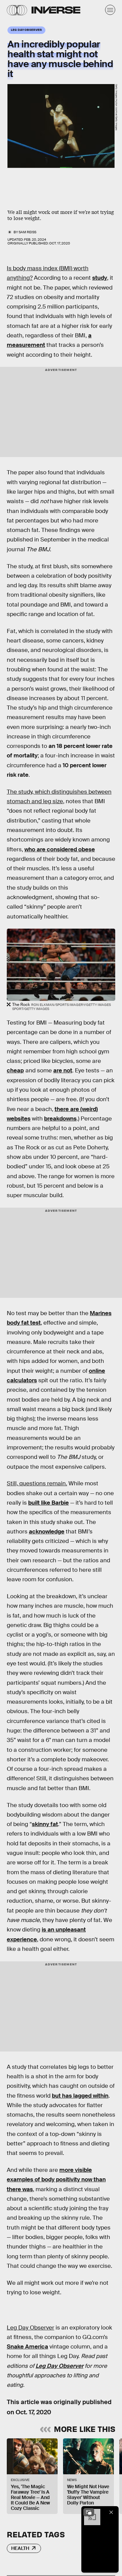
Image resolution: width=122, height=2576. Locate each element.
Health (20, 2548)
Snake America (27, 2347)
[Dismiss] (111, 2512)
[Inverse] (56, 10)
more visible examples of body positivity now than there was (56, 2180)
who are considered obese (60, 849)
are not (63, 1071)
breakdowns (60, 1119)
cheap (15, 1071)
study (100, 278)
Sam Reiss (27, 232)
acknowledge (47, 1532)
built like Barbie (48, 1503)
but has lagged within (80, 2096)
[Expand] (89, 2512)
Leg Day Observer (59, 2366)
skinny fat (45, 1824)
